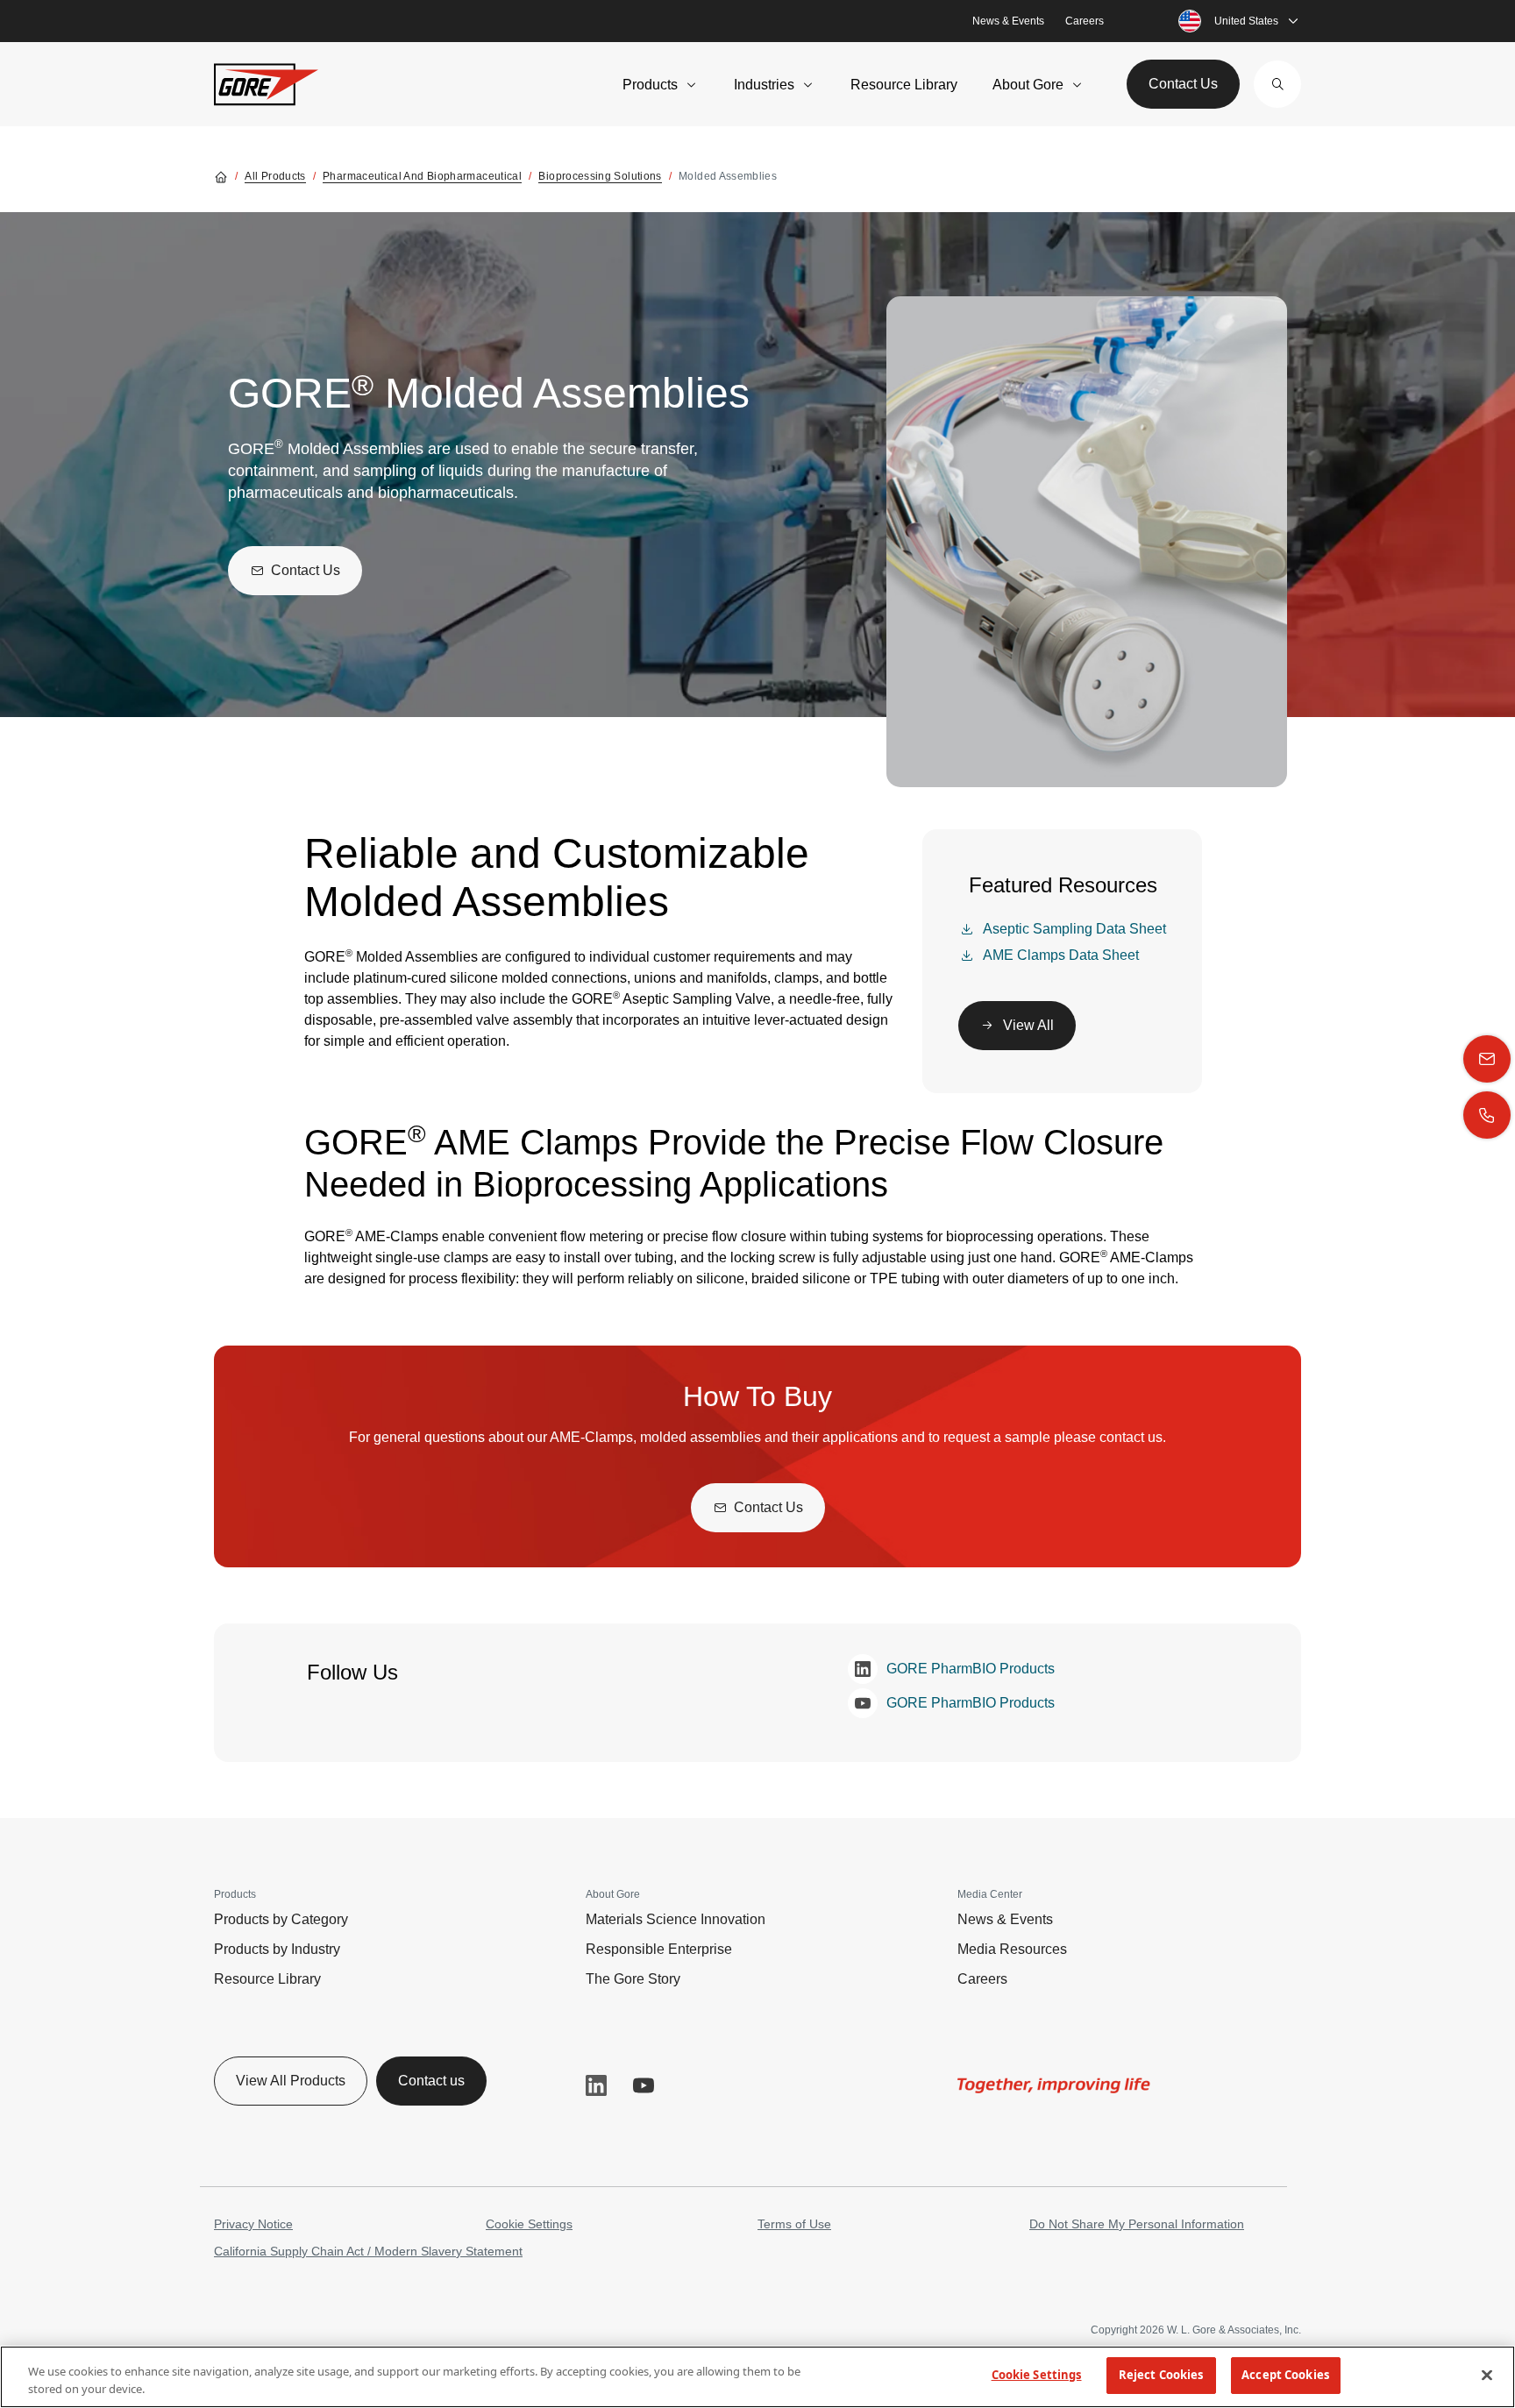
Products (650, 85)
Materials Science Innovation (676, 1919)
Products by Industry (277, 1949)
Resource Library (904, 85)
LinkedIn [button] (596, 2085)
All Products (275, 176)
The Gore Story (633, 1979)
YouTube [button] (644, 2085)
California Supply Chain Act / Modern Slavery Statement (368, 2251)
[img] (1054, 2085)
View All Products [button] (291, 2081)
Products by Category (281, 1919)
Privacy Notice (253, 2224)
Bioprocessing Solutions (600, 176)
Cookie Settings (529, 2224)
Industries (764, 85)
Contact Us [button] (1183, 84)
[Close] (1487, 2375)
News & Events (1008, 21)
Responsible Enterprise (659, 1949)
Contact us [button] (431, 2081)
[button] (1277, 84)
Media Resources (1012, 1949)
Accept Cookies (1285, 2375)
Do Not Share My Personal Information (1137, 2224)
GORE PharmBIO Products (971, 1669)
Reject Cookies (1161, 2375)
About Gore (1028, 85)
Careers (1085, 21)
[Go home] (221, 176)
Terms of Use (794, 2224)
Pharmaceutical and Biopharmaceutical (422, 176)
